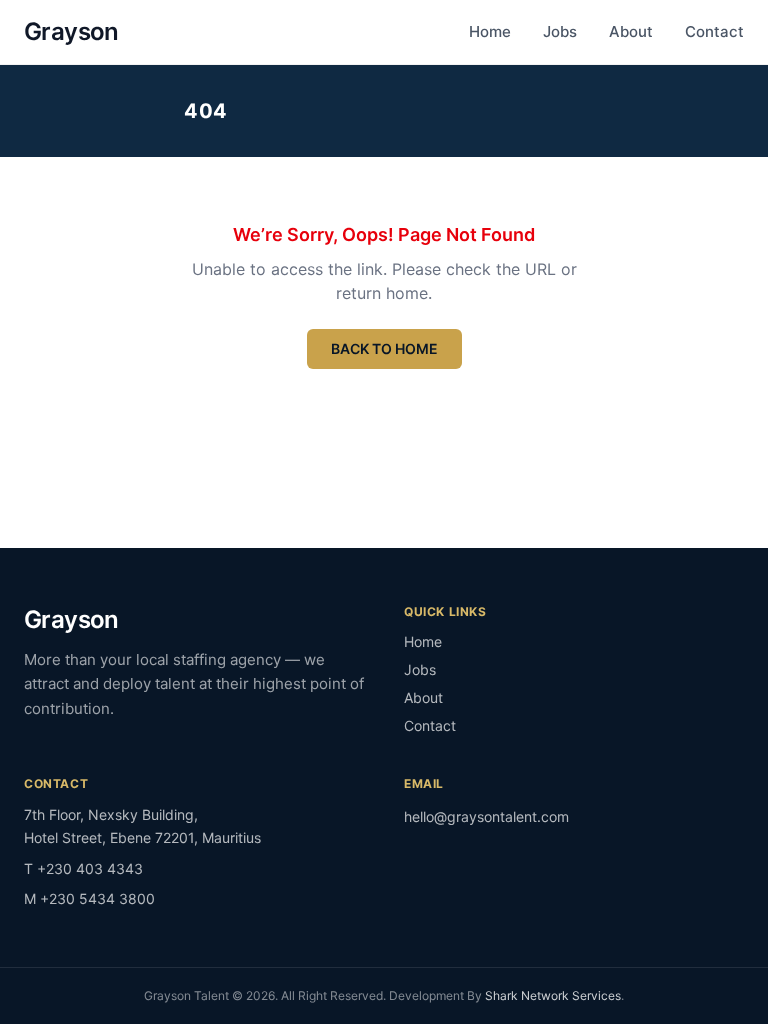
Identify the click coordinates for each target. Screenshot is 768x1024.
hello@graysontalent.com (486, 816)
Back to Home (384, 348)
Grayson (71, 31)
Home (490, 31)
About (631, 31)
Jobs (560, 31)
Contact (714, 31)
